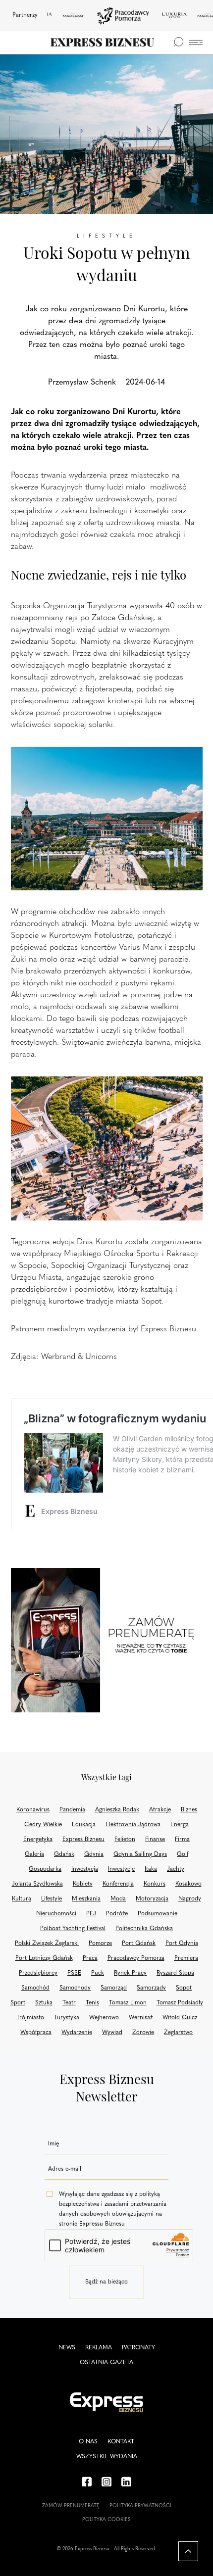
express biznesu (83, 1840)
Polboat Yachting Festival (73, 1929)
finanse (155, 1840)
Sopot (184, 1988)
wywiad (112, 2033)
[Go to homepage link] (102, 42)
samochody (75, 1988)
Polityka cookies (106, 2520)
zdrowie (143, 2033)
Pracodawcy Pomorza (136, 1958)
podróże (117, 1914)
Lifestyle (52, 1899)
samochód (35, 1988)
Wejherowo (104, 2018)
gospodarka (45, 1869)
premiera (186, 1958)
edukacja (84, 1825)
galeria (34, 1854)
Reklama (99, 2348)
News (67, 2348)
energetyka (38, 1840)
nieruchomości (56, 1914)
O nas (88, 2442)
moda (118, 1899)
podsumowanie (158, 1914)
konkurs (155, 1884)
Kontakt (121, 2442)
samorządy (151, 1988)
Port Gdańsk (139, 1944)
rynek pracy (130, 1973)
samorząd (114, 1988)
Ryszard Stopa (175, 1973)
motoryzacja (152, 1899)
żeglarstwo (178, 2033)
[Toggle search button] (178, 42)
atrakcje (160, 1810)
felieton (125, 1840)
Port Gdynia (182, 1944)
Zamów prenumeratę (71, 2506)
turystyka (67, 2018)
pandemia (72, 1810)
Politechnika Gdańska (144, 1929)
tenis (92, 2003)
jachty (176, 1869)
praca (90, 1958)
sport (18, 2003)
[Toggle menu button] (196, 42)
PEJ (91, 1914)
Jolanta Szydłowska (37, 1884)
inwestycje (121, 1869)
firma (182, 1840)
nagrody (190, 1899)
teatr (69, 2003)
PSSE (74, 1973)
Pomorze (100, 1944)
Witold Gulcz (180, 2018)
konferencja (118, 1884)
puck (98, 1973)
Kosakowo (188, 1884)
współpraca (36, 2033)
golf (183, 1854)
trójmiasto (30, 2018)
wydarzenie (77, 2033)
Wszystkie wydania (107, 2457)
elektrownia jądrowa (133, 1825)
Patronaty (138, 2348)
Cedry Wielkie (43, 1825)
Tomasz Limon (128, 2003)
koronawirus (33, 1810)
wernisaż (141, 2018)
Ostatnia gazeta (106, 2363)
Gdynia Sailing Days (140, 1854)
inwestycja (85, 1869)
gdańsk (64, 1854)
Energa (180, 1825)
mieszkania (86, 1899)
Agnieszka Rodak (117, 1810)
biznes (189, 1810)
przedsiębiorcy (38, 1973)
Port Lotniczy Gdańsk (44, 1958)
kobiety (83, 1884)
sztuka (44, 2003)
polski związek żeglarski (47, 1944)
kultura (22, 1899)
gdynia (94, 1854)
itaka (151, 1869)
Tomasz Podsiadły (180, 2003)
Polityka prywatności (140, 2506)
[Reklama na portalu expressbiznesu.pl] (107, 1640)
